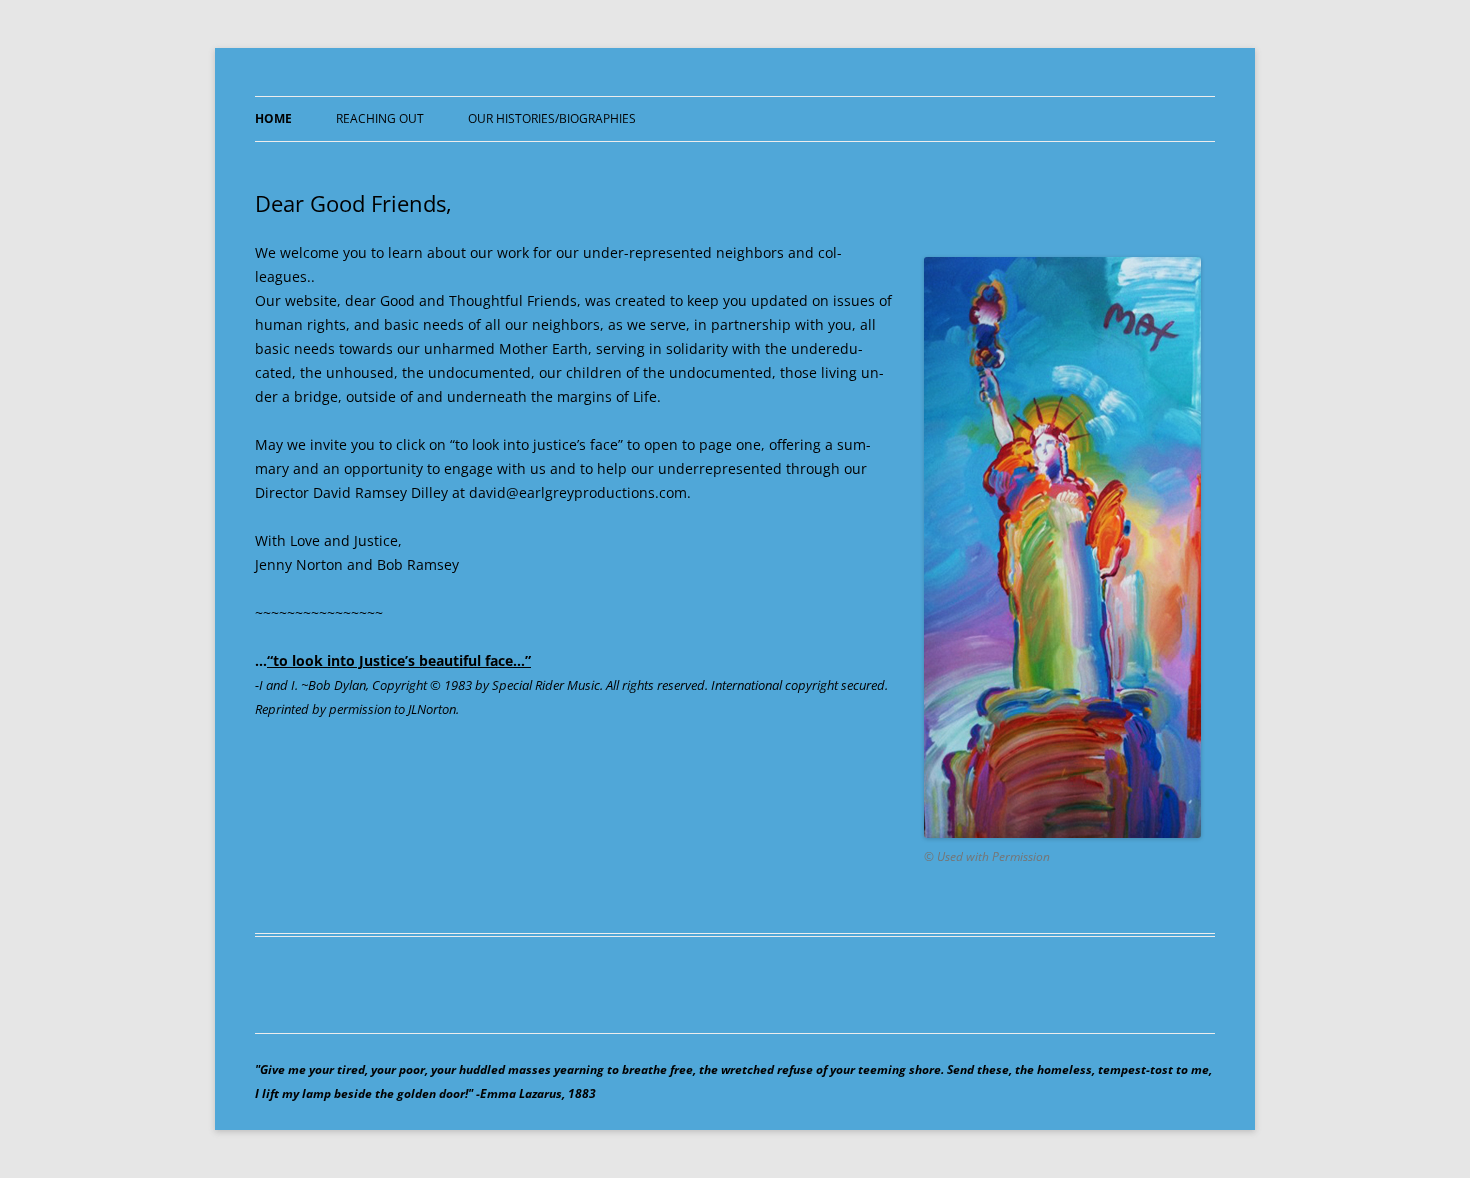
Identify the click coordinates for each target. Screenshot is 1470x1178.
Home (273, 118)
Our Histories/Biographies (552, 118)
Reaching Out (380, 118)
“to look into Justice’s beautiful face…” (399, 660)
